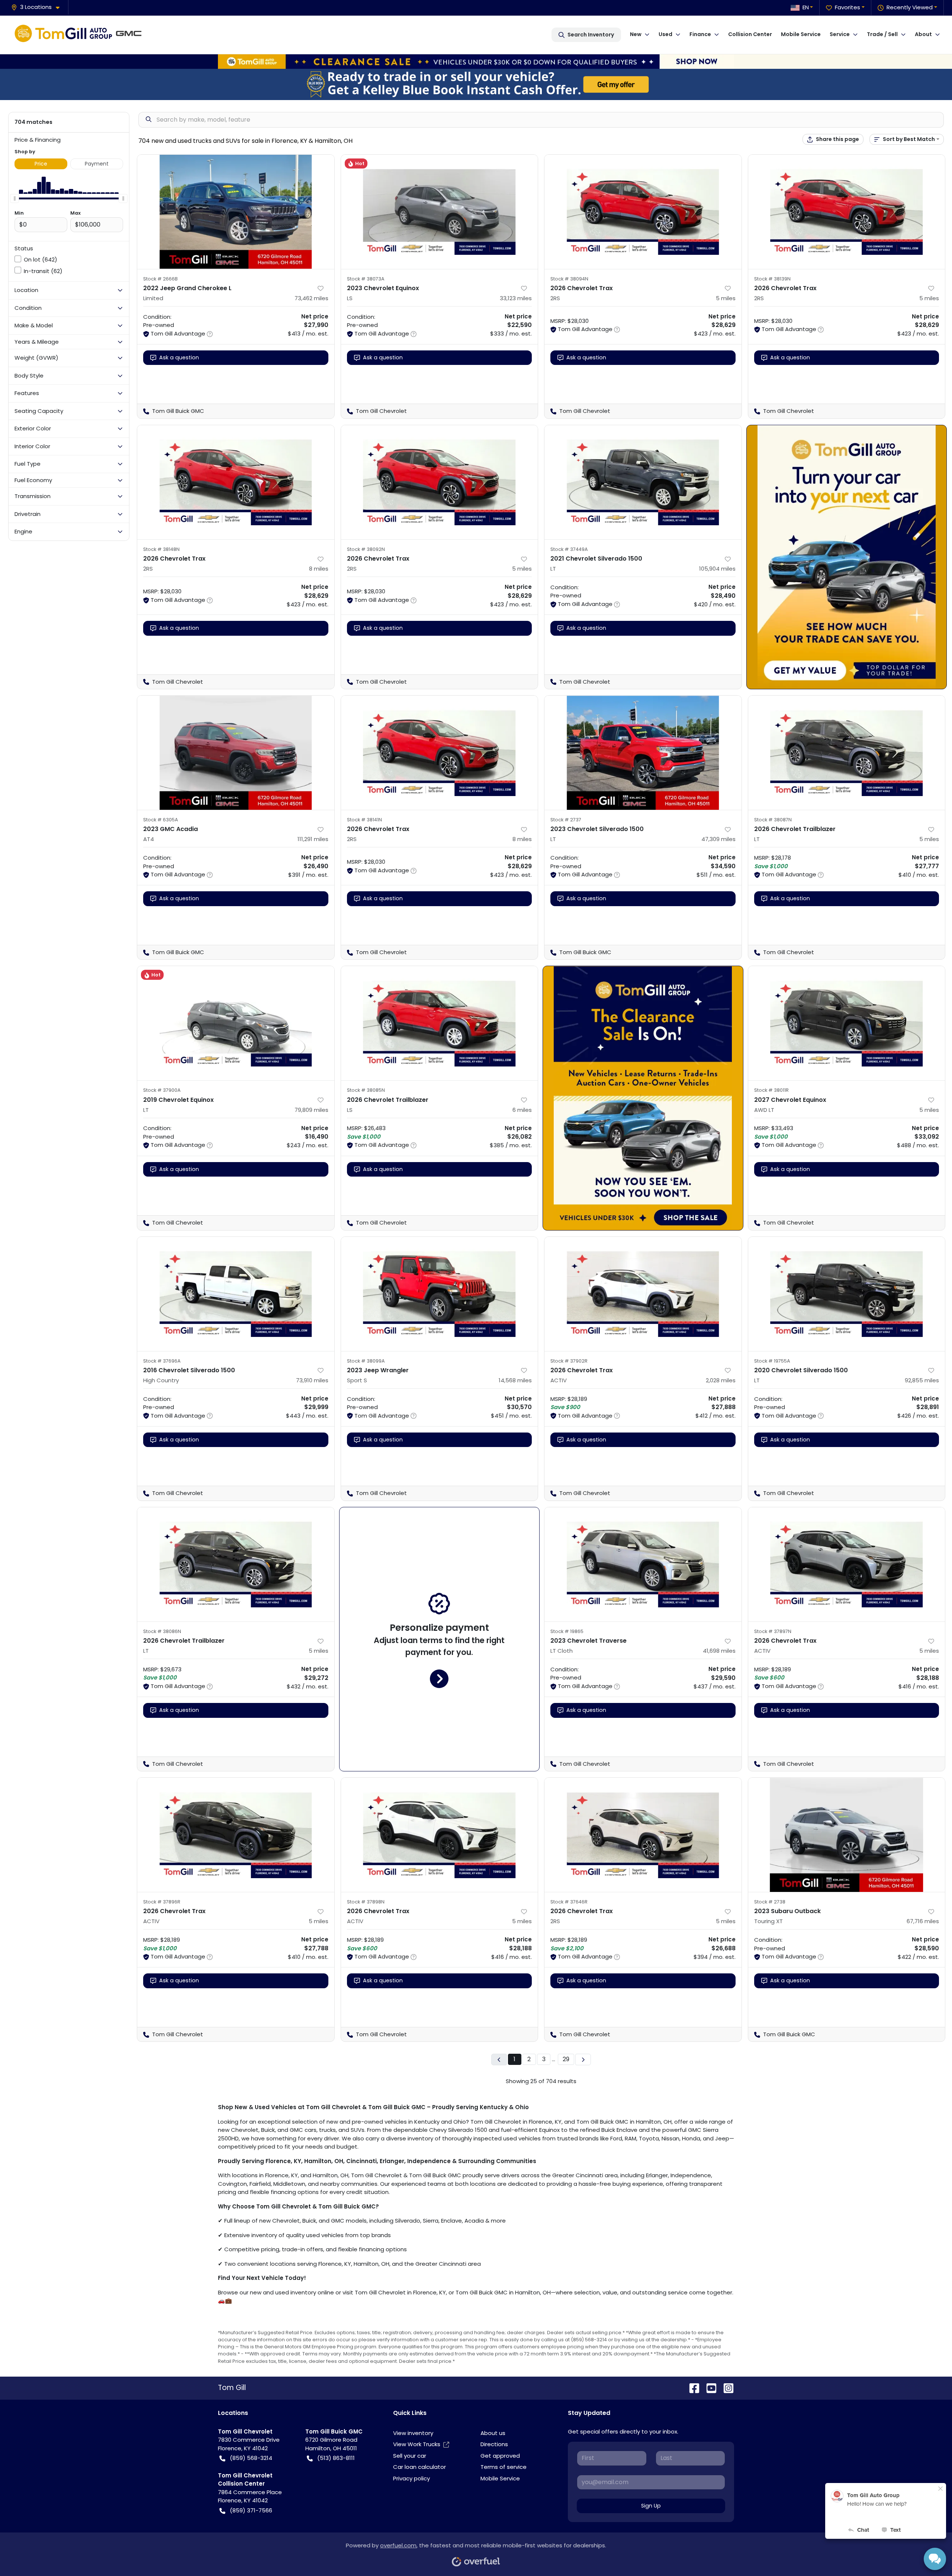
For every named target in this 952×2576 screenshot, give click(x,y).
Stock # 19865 (567, 1631)
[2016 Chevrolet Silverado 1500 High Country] (236, 1294)
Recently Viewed (910, 7)
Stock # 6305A (161, 820)
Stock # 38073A (366, 279)
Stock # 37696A (162, 1361)
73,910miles (312, 1380)
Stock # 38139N (772, 279)
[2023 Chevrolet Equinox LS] (440, 212)
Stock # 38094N (569, 279)
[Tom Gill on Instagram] (726, 2388)
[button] (38, 7)
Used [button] (665, 34)
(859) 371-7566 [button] (251, 2510)
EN (806, 7)
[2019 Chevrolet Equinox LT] (236, 1023)
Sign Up (651, 2506)
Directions (494, 2444)
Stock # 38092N (366, 549)
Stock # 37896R (162, 1902)
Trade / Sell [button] (882, 34)
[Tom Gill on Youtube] (708, 2388)
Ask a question (179, 357)
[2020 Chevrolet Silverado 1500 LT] (847, 1294)
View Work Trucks (417, 2444)
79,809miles (311, 1110)
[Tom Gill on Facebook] (691, 2388)
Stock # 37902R (569, 1361)
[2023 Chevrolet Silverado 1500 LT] (643, 753)
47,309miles (718, 839)
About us (493, 2433)
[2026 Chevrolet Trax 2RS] (643, 212)
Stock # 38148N (161, 549)
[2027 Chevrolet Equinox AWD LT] (847, 1023)
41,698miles (719, 1651)
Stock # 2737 (566, 820)
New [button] (636, 34)
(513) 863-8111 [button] (336, 2458)
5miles (726, 298)
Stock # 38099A (366, 1361)
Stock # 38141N (364, 820)
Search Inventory (591, 35)
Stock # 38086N (162, 1631)
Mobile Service (801, 34)
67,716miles (923, 1921)
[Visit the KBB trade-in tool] (476, 84)
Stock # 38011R (771, 1090)
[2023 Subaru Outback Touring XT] (847, 1835)
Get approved (500, 2456)
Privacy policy (411, 2478)
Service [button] (840, 34)
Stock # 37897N (773, 1631)
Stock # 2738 (770, 1902)
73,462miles (311, 298)
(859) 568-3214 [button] (251, 2458)
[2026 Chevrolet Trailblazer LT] (847, 753)
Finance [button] (700, 34)
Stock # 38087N (773, 820)
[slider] (15, 198)
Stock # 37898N (366, 1902)
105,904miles (717, 569)
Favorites (848, 7)
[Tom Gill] (80, 35)
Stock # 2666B (160, 279)
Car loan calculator (419, 2467)
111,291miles (313, 839)
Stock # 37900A (162, 1090)
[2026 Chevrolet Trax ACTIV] (643, 1294)
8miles (319, 569)
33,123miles (516, 298)
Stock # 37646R (569, 1902)
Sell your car (410, 2456)
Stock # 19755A (772, 1361)
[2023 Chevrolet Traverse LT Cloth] (643, 1564)
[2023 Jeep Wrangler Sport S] (440, 1294)
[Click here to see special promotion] (476, 61)
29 (566, 2059)
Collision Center (750, 34)
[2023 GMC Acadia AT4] (236, 753)
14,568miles (515, 1380)
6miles (522, 1110)
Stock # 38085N (366, 1090)
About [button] (923, 34)
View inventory (413, 2433)
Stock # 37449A (569, 549)
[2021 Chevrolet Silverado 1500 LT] (643, 482)
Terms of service (504, 2467)
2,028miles (721, 1380)
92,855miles (922, 1380)
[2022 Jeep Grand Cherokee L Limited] (236, 212)
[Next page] (583, 2059)
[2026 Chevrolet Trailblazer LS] (440, 1023)
